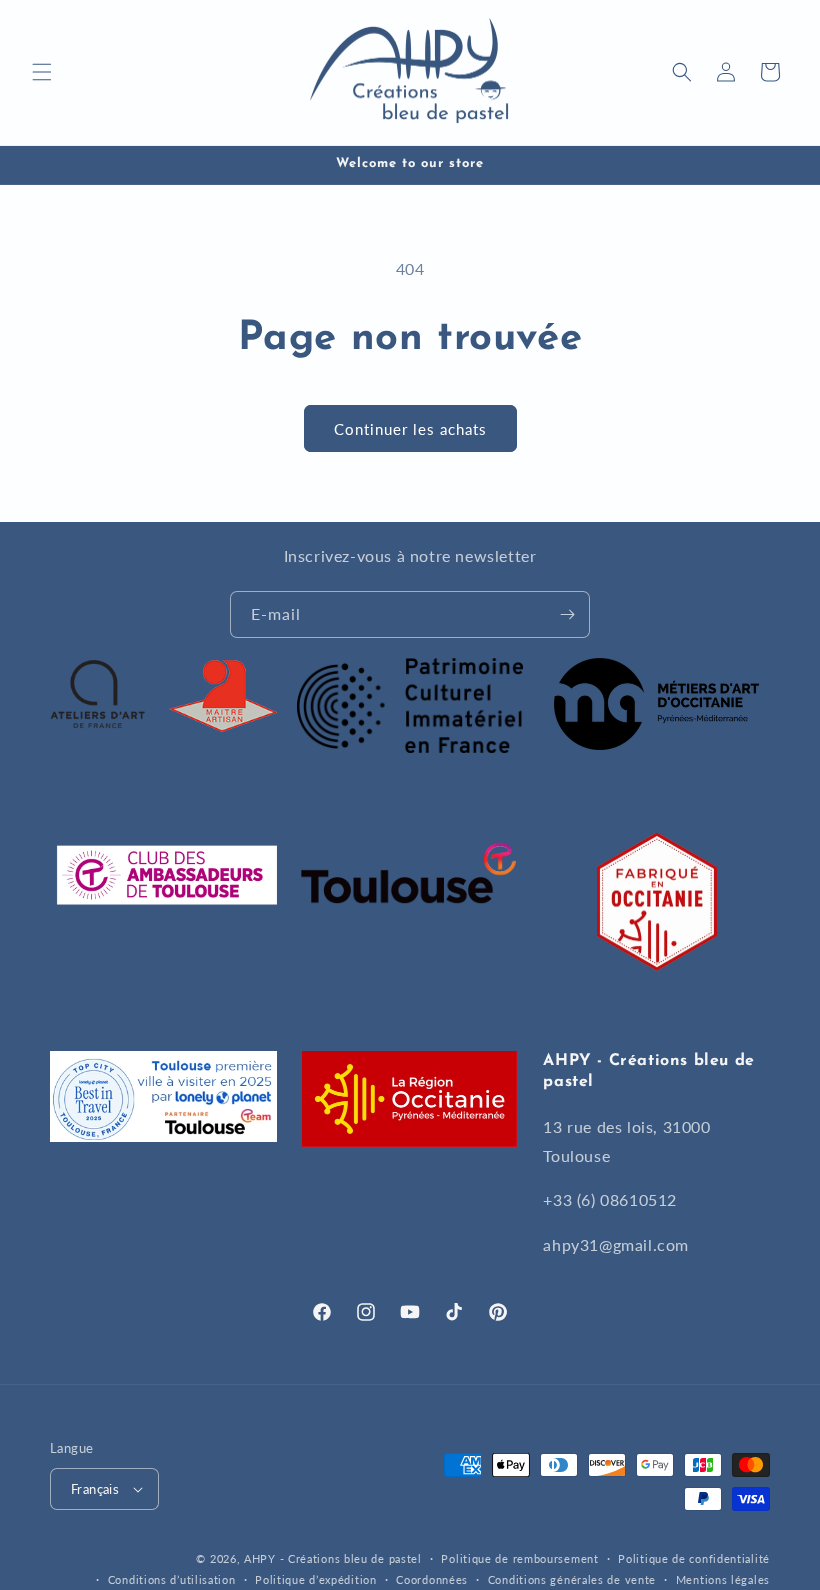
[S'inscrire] (567, 614)
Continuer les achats (410, 429)
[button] (42, 72)
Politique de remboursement (519, 1558)
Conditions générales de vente (572, 1579)
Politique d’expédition (315, 1579)
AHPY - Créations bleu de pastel (333, 1558)
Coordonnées (432, 1579)
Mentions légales (723, 1579)
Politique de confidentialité (694, 1558)
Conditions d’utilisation (172, 1579)
